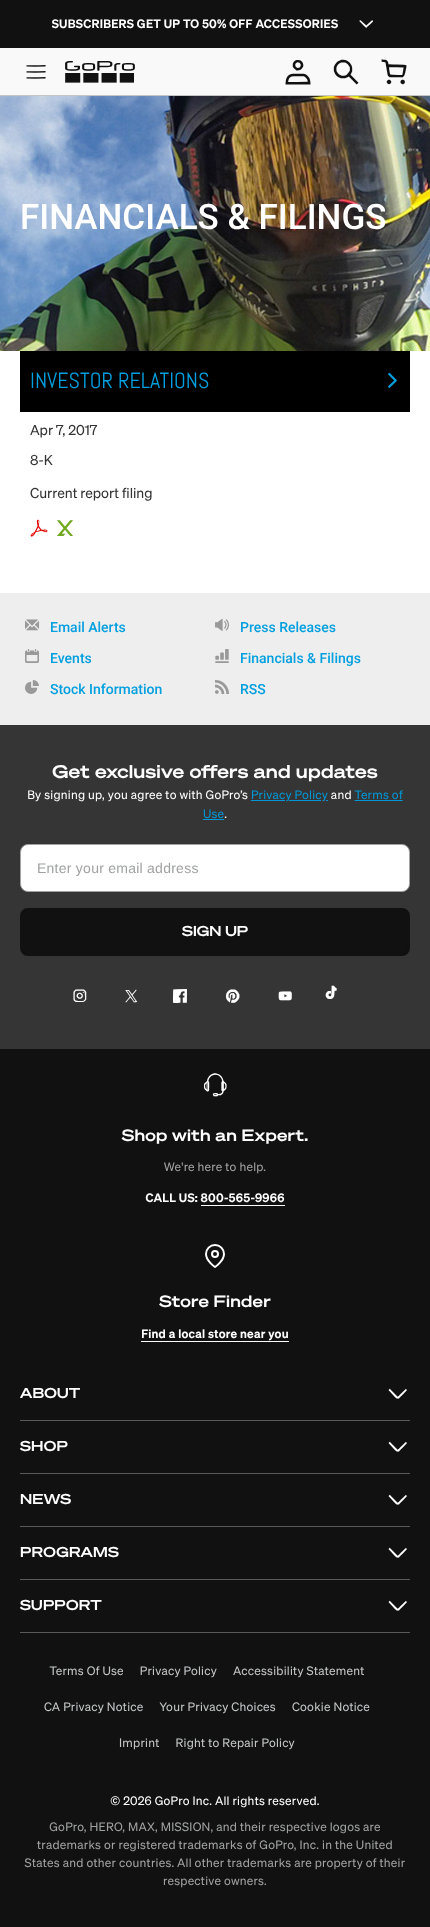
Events (71, 659)
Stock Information (106, 690)
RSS (253, 690)
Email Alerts (88, 628)
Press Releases (288, 628)
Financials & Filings (300, 659)
